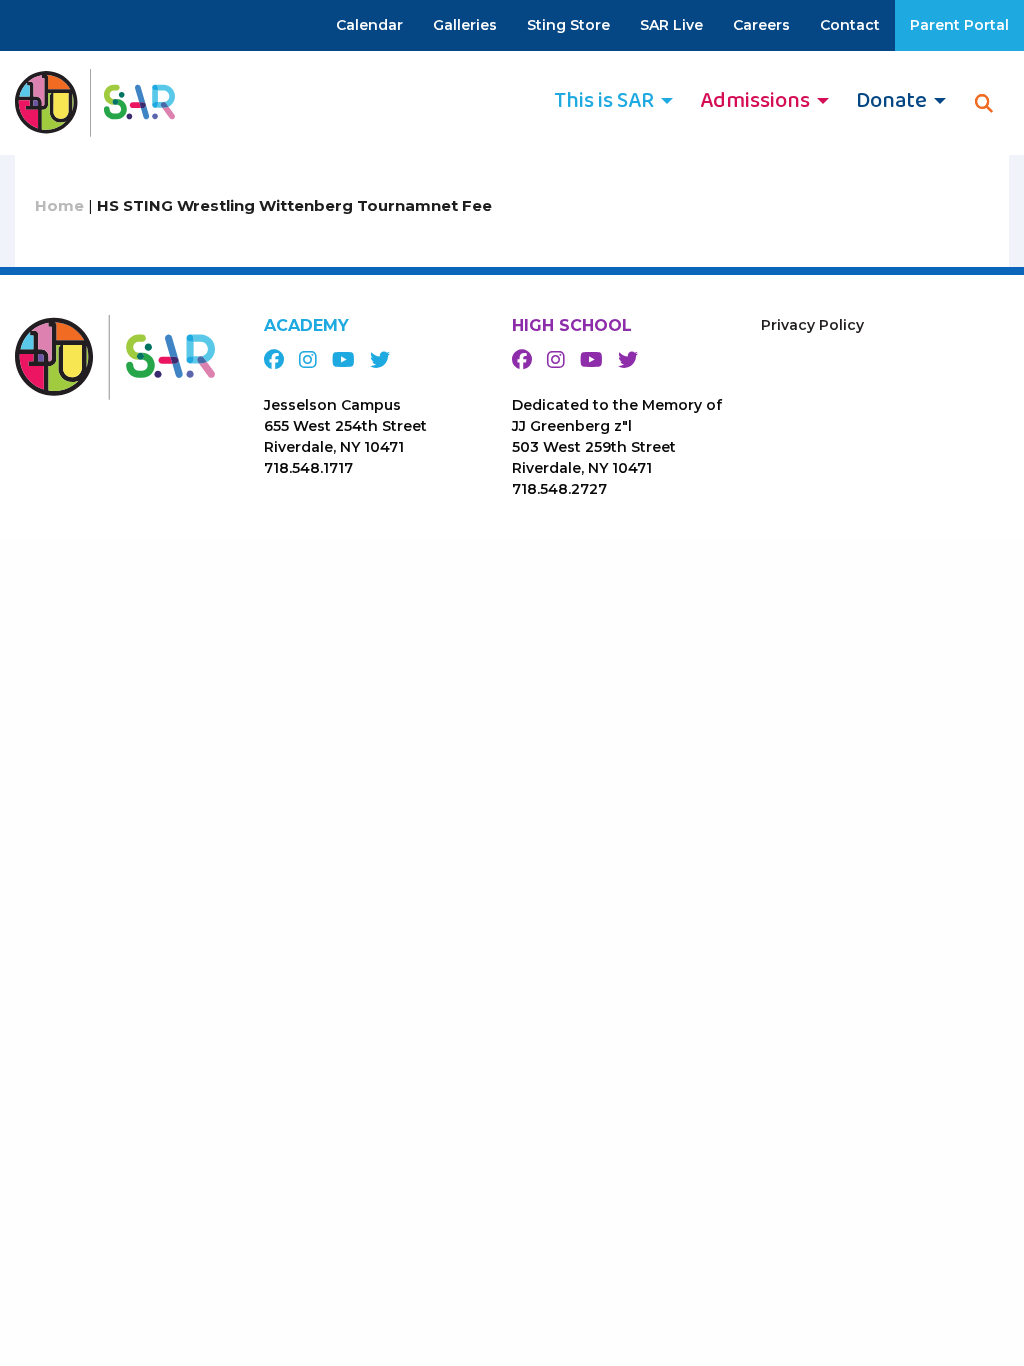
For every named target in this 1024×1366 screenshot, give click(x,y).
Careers (761, 25)
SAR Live (671, 25)
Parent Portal (959, 25)
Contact (850, 25)
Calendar (369, 25)
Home (59, 205)
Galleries (465, 25)
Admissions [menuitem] (755, 101)
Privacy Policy (812, 325)
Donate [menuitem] (891, 101)
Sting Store (568, 25)
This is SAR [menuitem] (604, 101)
